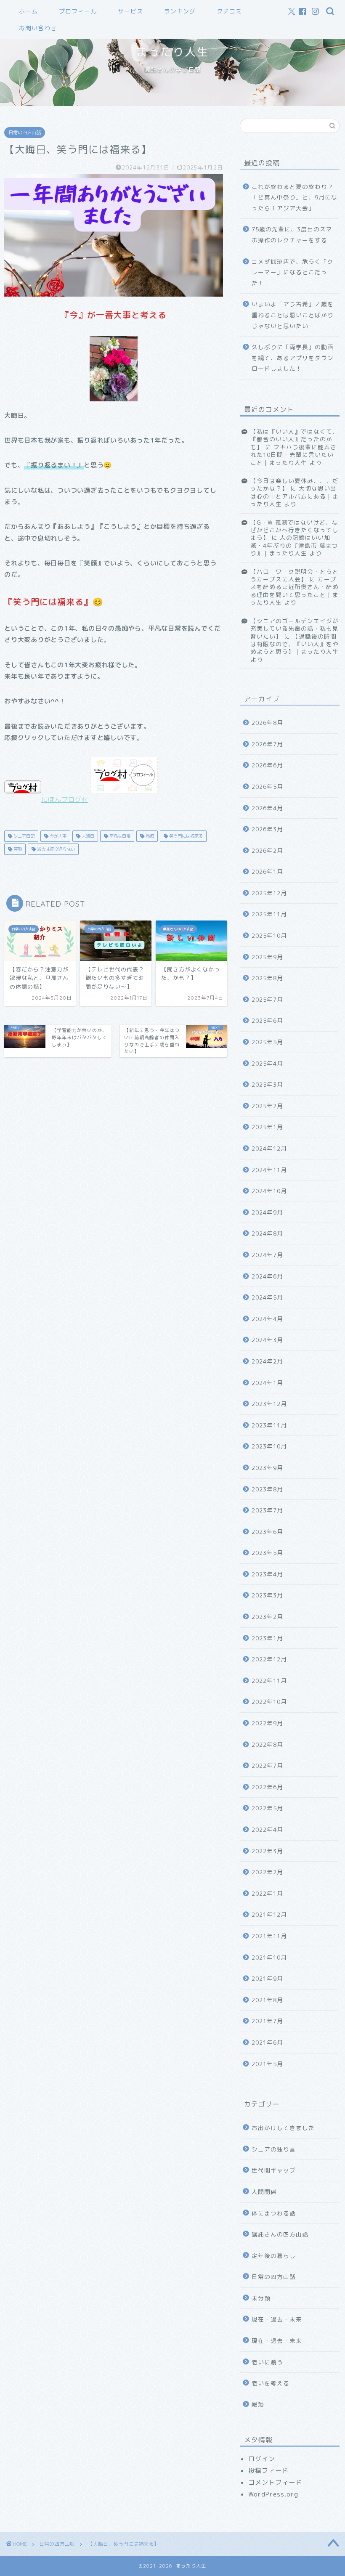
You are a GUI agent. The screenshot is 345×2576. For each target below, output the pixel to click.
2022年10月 (269, 1702)
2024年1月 (267, 1383)
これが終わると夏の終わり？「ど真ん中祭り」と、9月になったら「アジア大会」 (295, 197)
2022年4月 (267, 1829)
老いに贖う (267, 2362)
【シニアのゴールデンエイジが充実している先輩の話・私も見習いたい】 (295, 629)
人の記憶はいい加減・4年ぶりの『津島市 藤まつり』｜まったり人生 (294, 545)
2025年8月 (267, 978)
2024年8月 (267, 1233)
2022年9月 (267, 1723)
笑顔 (17, 849)
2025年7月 (267, 999)
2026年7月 (267, 744)
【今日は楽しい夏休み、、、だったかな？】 (295, 484)
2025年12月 (269, 893)
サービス (130, 11)
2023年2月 (267, 1617)
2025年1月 (267, 1127)
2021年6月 (267, 2042)
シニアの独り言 (274, 2149)
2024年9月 (267, 1212)
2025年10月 (269, 935)
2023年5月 (267, 1553)
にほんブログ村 (65, 800)
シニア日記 (23, 836)
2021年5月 (267, 2064)
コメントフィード (275, 2482)
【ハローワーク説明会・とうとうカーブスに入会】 (295, 575)
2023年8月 (267, 1489)
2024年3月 (267, 1340)
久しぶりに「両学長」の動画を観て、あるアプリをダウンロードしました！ (293, 358)
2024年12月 (269, 1148)
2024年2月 (267, 1361)
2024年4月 (267, 1319)
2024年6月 (267, 1276)
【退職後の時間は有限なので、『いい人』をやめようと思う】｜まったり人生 (295, 644)
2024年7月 (267, 1255)
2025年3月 (267, 1084)
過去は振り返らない (55, 849)
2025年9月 (267, 957)
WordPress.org (273, 2494)
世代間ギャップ (274, 2170)
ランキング (180, 11)
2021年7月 (267, 2021)
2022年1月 (267, 1893)
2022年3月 (267, 1851)
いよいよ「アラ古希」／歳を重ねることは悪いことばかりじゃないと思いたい (293, 315)
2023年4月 (267, 1574)
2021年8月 (267, 2000)
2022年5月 (267, 1808)
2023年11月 (269, 1425)
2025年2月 (267, 1106)
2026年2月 (267, 850)
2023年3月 (267, 1595)
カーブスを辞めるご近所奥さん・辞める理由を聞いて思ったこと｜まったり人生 (295, 591)
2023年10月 (269, 1446)
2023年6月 (267, 1532)
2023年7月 (267, 1510)
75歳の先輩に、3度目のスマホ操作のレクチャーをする (292, 235)
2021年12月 (269, 1914)
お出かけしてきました (283, 2128)
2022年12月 (269, 1659)
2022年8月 (267, 1744)
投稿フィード (268, 2471)
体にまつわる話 (274, 2213)
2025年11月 (269, 914)
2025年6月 (267, 1020)
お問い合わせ (38, 28)
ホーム (28, 11)
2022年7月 (267, 1766)
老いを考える (271, 2383)
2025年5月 (267, 1042)
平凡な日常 (119, 836)
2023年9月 (267, 1468)
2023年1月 (267, 1638)
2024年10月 (269, 1191)
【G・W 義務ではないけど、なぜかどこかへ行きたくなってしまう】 (295, 530)
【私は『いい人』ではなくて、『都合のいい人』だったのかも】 (295, 439)
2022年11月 (269, 1681)
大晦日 (87, 836)
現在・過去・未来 (277, 2319)
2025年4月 (267, 1063)
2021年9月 (267, 1978)
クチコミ (229, 11)
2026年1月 (267, 871)
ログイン (262, 2459)
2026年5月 (267, 787)
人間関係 (264, 2192)
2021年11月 (269, 1936)
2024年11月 (269, 1170)
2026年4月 (267, 808)
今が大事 (57, 836)
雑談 (258, 2405)
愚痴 (149, 836)
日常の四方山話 (25, 133)
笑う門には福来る (185, 836)
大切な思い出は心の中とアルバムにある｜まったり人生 (295, 496)
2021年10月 (269, 1957)
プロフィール (78, 11)
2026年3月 (267, 829)
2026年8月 (267, 723)
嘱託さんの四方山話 (280, 2234)
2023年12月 (269, 1404)
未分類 (261, 2298)
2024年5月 (267, 1297)
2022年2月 (267, 1872)
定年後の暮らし (274, 2256)
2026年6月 (267, 765)
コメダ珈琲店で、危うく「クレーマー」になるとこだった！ (293, 272)
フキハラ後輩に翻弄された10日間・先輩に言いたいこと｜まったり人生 (293, 455)
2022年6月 (267, 1787)
